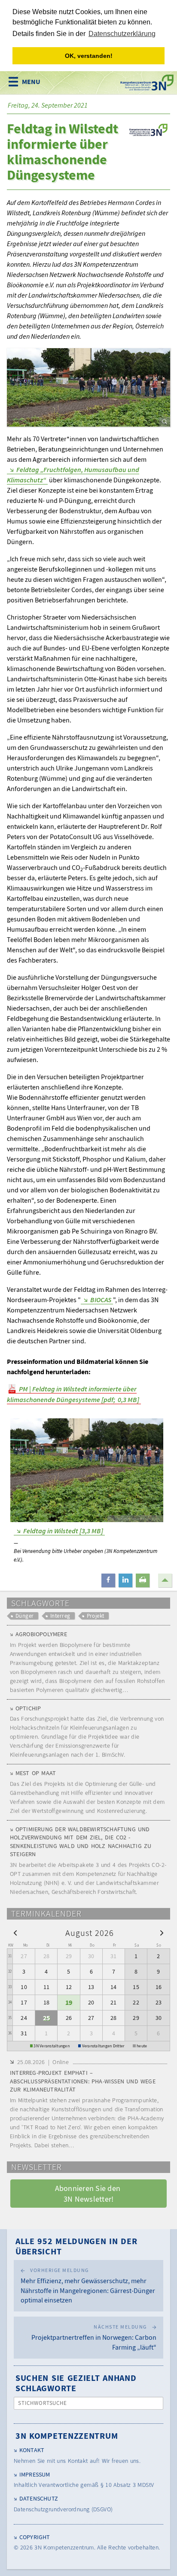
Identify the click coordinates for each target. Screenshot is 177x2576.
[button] (108, 1580)
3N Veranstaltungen (52, 2046)
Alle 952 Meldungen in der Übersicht (76, 2246)
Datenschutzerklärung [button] (122, 34)
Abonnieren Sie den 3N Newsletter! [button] (89, 2194)
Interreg (60, 1616)
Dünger (25, 1616)
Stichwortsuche (43, 2403)
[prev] (15, 1932)
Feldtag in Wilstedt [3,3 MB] (63, 1531)
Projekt (96, 1616)
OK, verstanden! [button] (89, 56)
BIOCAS (101, 1300)
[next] (162, 1932)
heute (142, 2046)
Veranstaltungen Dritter (103, 2046)
